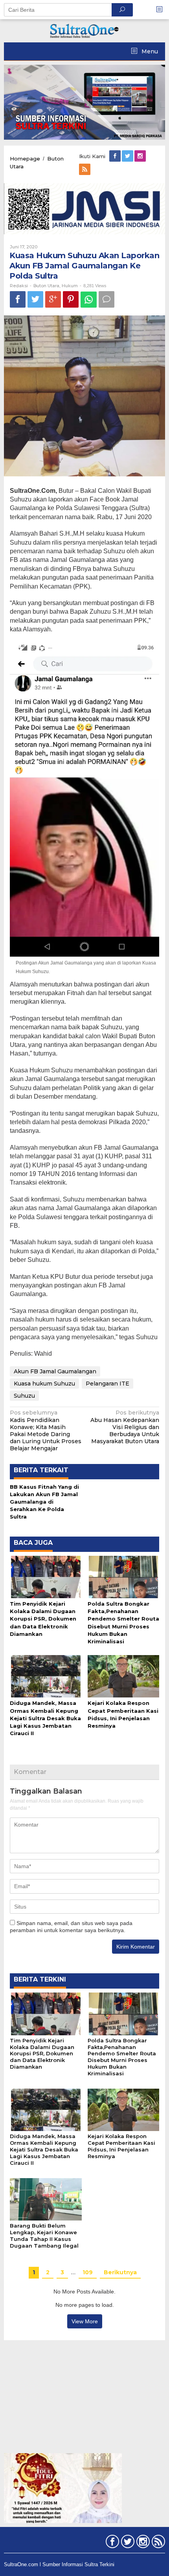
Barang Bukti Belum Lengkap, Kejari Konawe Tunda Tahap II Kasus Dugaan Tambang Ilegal (44, 2236)
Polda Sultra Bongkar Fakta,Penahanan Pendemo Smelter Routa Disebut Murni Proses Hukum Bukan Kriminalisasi (122, 2057)
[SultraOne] (84, 30)
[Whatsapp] (89, 300)
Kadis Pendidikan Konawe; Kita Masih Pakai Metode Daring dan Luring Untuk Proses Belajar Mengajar (46, 1430)
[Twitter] (128, 156)
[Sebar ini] (18, 299)
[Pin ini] (71, 299)
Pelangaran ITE (107, 1384)
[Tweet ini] (35, 299)
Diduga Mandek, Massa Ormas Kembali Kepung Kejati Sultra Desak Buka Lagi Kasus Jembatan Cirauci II (45, 1718)
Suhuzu (24, 1396)
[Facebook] (116, 156)
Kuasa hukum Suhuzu (44, 1384)
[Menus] (162, 10)
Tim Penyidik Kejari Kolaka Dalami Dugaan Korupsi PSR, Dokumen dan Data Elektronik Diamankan (43, 1619)
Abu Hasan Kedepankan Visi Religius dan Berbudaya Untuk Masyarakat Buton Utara (125, 1427)
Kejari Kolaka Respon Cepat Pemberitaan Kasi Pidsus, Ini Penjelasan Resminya (121, 2146)
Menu (149, 51)
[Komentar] (107, 299)
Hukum (70, 286)
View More (85, 2321)
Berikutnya (120, 2272)
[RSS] (85, 170)
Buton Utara (46, 286)
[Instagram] (141, 156)
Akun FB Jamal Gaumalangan (55, 1371)
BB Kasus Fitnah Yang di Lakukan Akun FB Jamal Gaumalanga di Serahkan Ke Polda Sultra (44, 1502)
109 (88, 2272)
